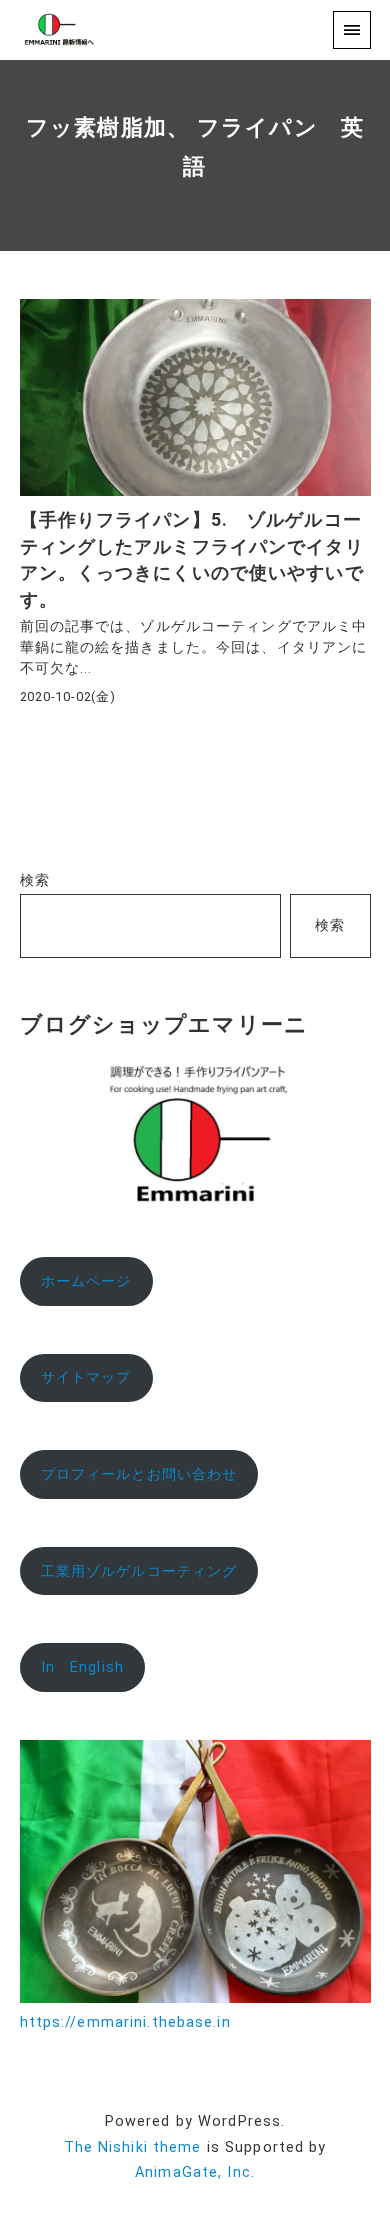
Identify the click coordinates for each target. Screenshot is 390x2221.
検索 (35, 880)
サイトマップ (86, 1377)
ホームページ (86, 1281)
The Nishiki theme (133, 2147)
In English (82, 1667)
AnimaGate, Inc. (195, 2172)
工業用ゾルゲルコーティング (139, 1571)
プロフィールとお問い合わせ (139, 1474)
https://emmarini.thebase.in (125, 2022)
